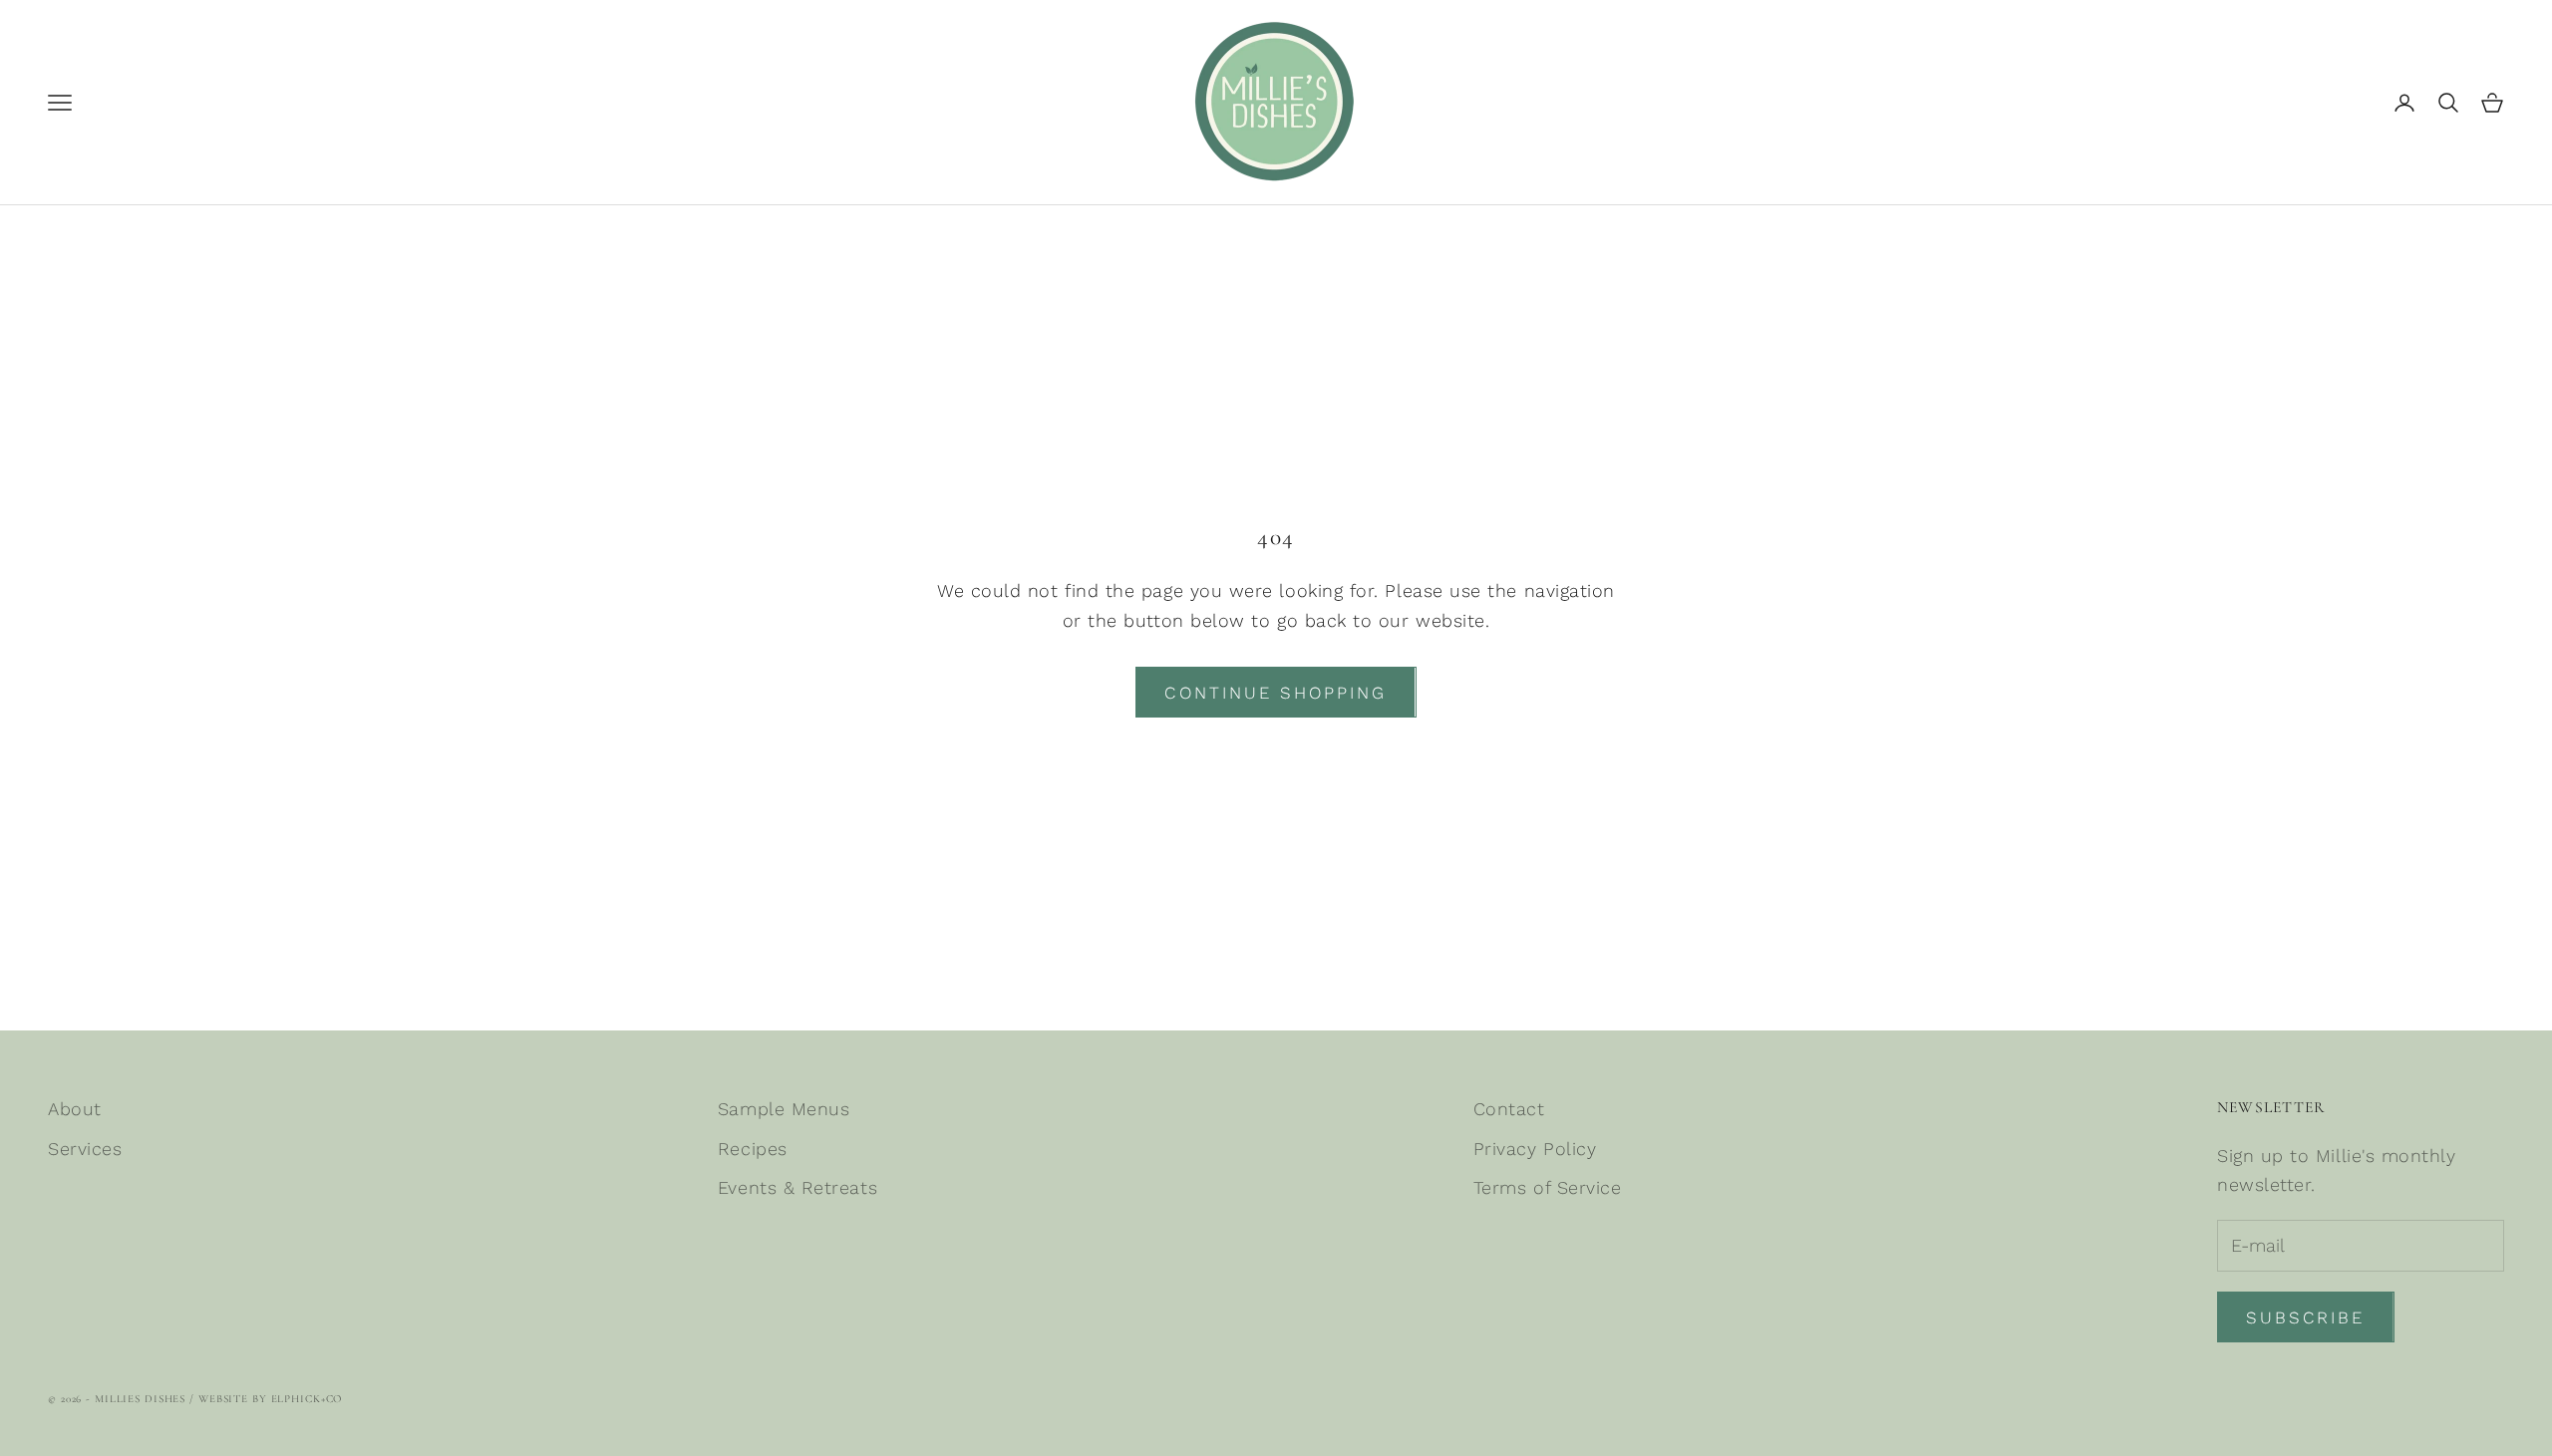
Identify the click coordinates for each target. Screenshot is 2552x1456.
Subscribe (2331, 1392)
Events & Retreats (797, 1187)
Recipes (753, 1149)
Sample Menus (784, 1109)
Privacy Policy (1535, 1149)
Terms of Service (1548, 1187)
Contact (1509, 1109)
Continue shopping (1276, 693)
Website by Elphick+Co (270, 1399)
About (75, 1109)
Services (85, 1149)
